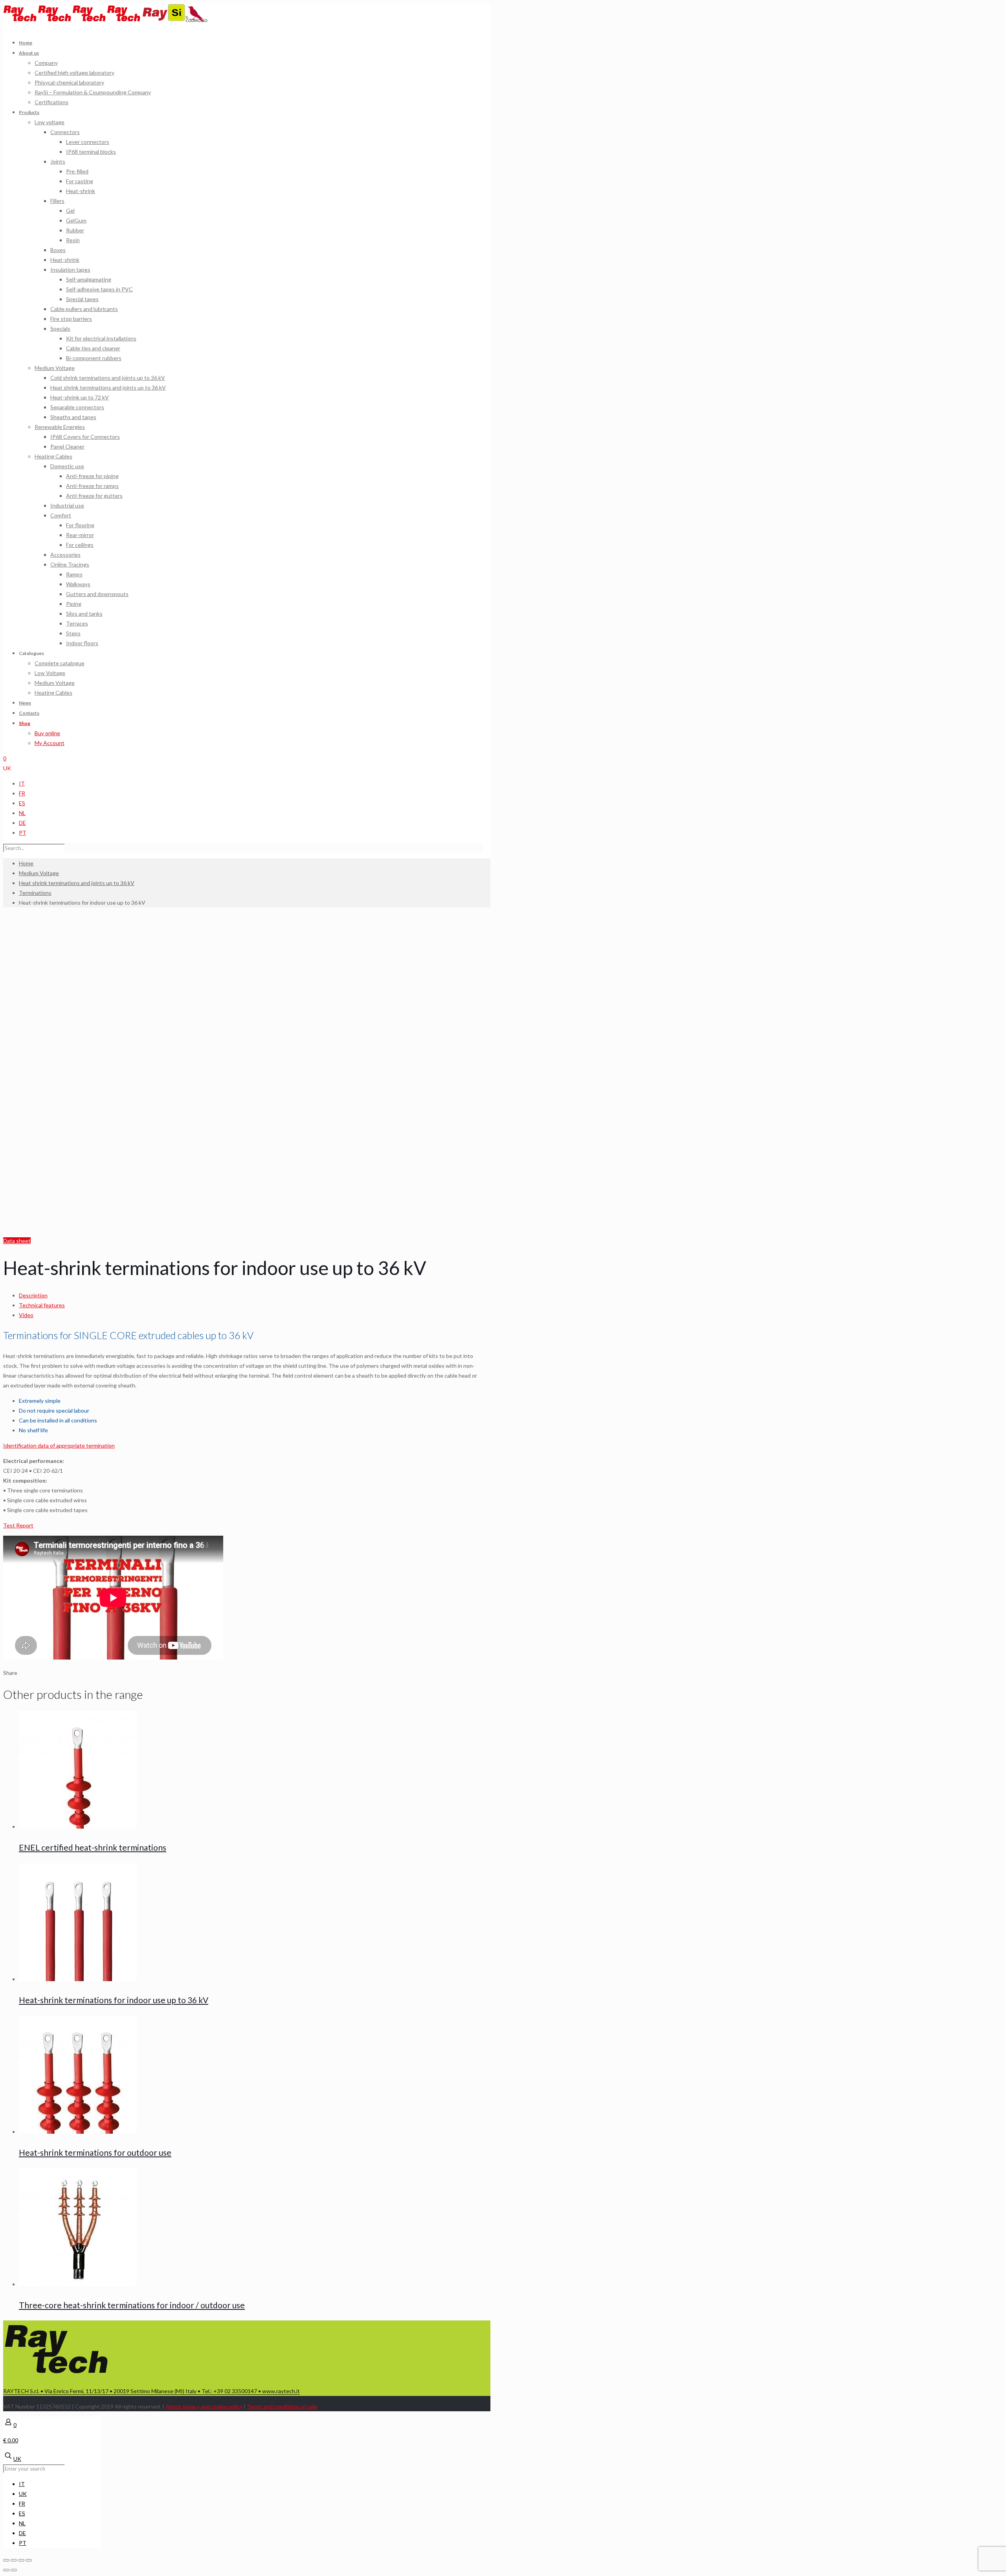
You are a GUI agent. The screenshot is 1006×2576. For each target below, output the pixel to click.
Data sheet (17, 1241)
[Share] (14, 2560)
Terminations (35, 893)
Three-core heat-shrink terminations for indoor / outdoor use (132, 2305)
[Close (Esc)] (6, 2560)
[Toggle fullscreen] (21, 2560)
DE (22, 823)
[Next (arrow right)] (14, 2570)
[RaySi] (164, 20)
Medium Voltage (39, 873)
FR (22, 793)
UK (7, 768)
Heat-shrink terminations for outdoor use (95, 2152)
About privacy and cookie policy (204, 2406)
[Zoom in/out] (29, 2560)
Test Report (18, 1525)
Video (26, 1315)
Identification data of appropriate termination (59, 1445)
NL (22, 813)
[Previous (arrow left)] (6, 2570)
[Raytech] (72, 20)
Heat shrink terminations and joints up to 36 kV (77, 883)
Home (26, 863)
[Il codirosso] (197, 20)
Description (33, 1295)
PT (23, 833)
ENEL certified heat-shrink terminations (93, 1847)
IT (22, 783)
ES (22, 803)
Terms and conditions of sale (282, 2406)
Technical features (42, 1305)
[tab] (251, 1295)
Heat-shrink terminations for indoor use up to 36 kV (114, 2000)
